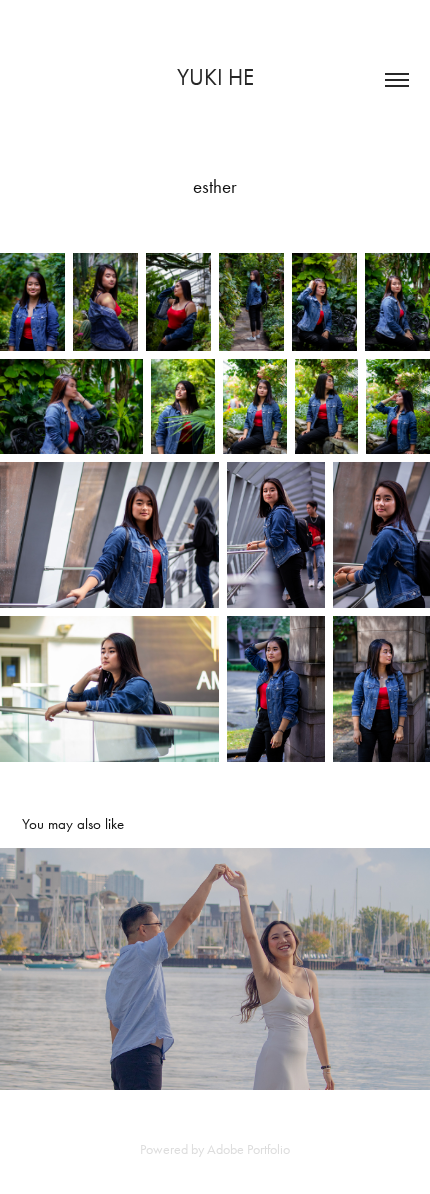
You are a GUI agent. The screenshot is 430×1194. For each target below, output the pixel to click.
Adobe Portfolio (248, 1149)
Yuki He (215, 77)
